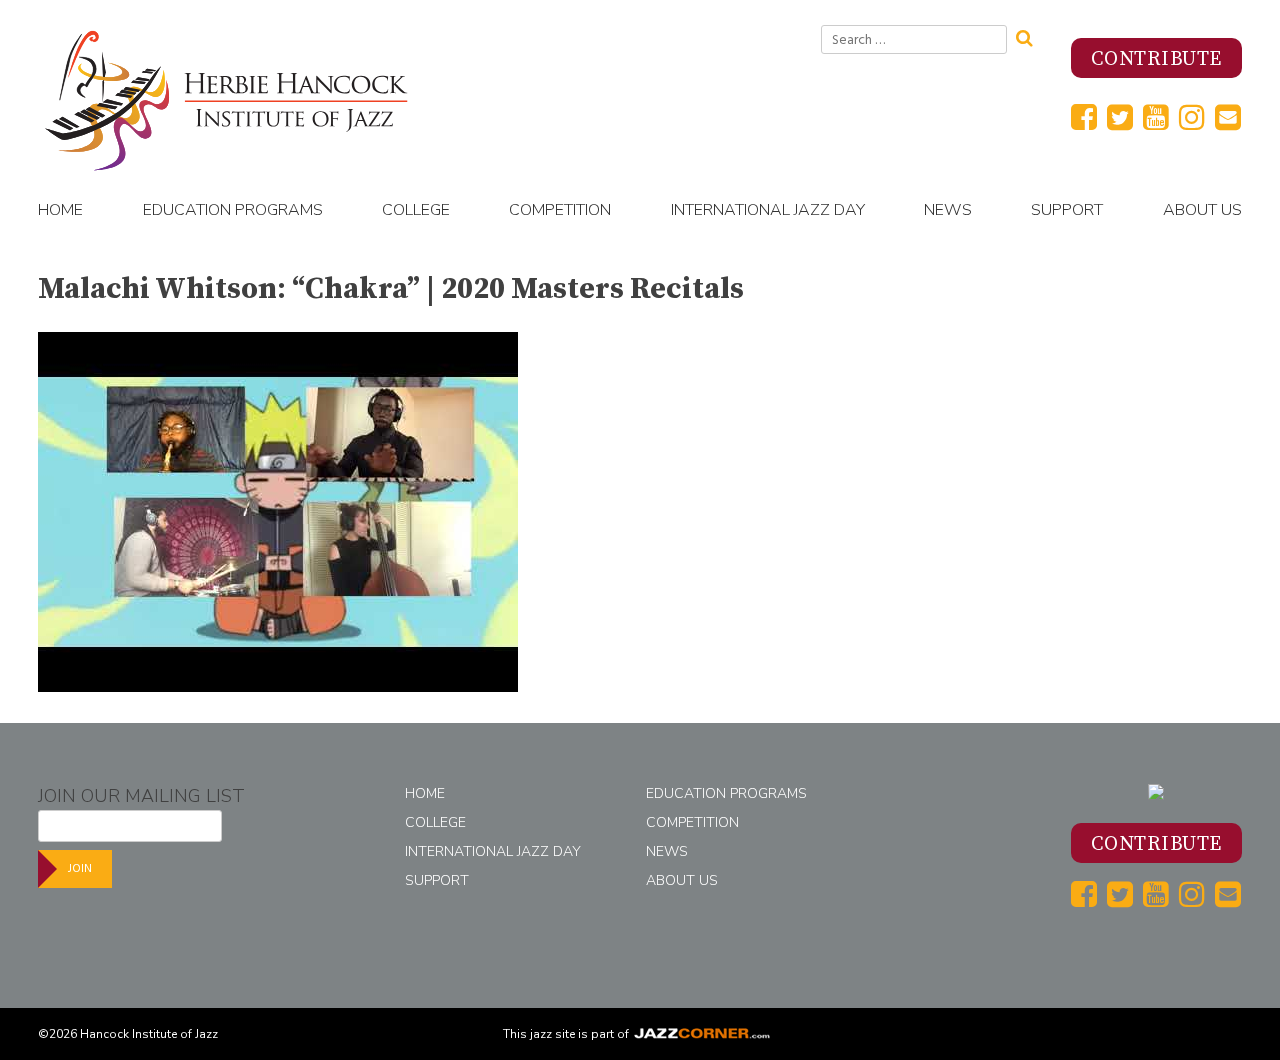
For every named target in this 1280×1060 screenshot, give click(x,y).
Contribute (1156, 59)
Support (1067, 210)
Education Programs (233, 210)
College (416, 210)
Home (60, 210)
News (948, 210)
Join (80, 868)
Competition (560, 210)
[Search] (1031, 36)
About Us (1202, 210)
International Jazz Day (768, 210)
